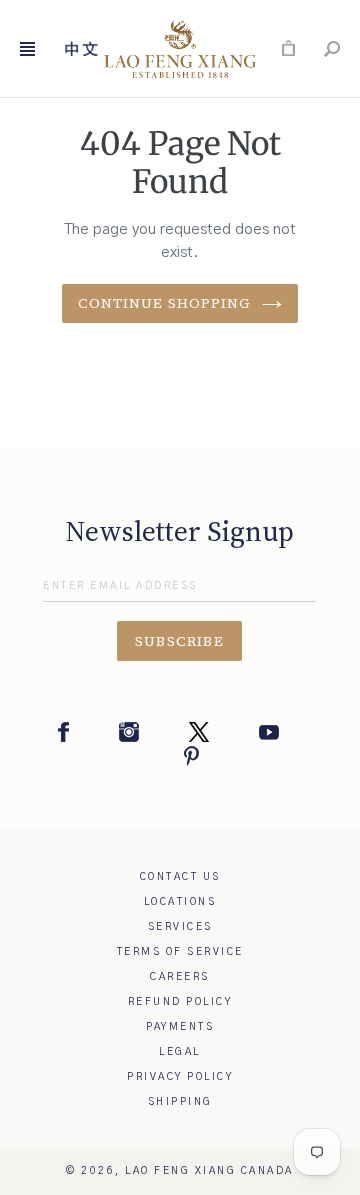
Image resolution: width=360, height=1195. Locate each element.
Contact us (180, 877)
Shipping (180, 1102)
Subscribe (180, 641)
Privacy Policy (180, 1077)
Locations (180, 902)
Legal (180, 1052)
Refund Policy (180, 1002)
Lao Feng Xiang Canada (209, 1171)
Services (180, 927)
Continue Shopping (164, 303)
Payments (180, 1027)
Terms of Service (180, 952)
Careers (180, 977)
